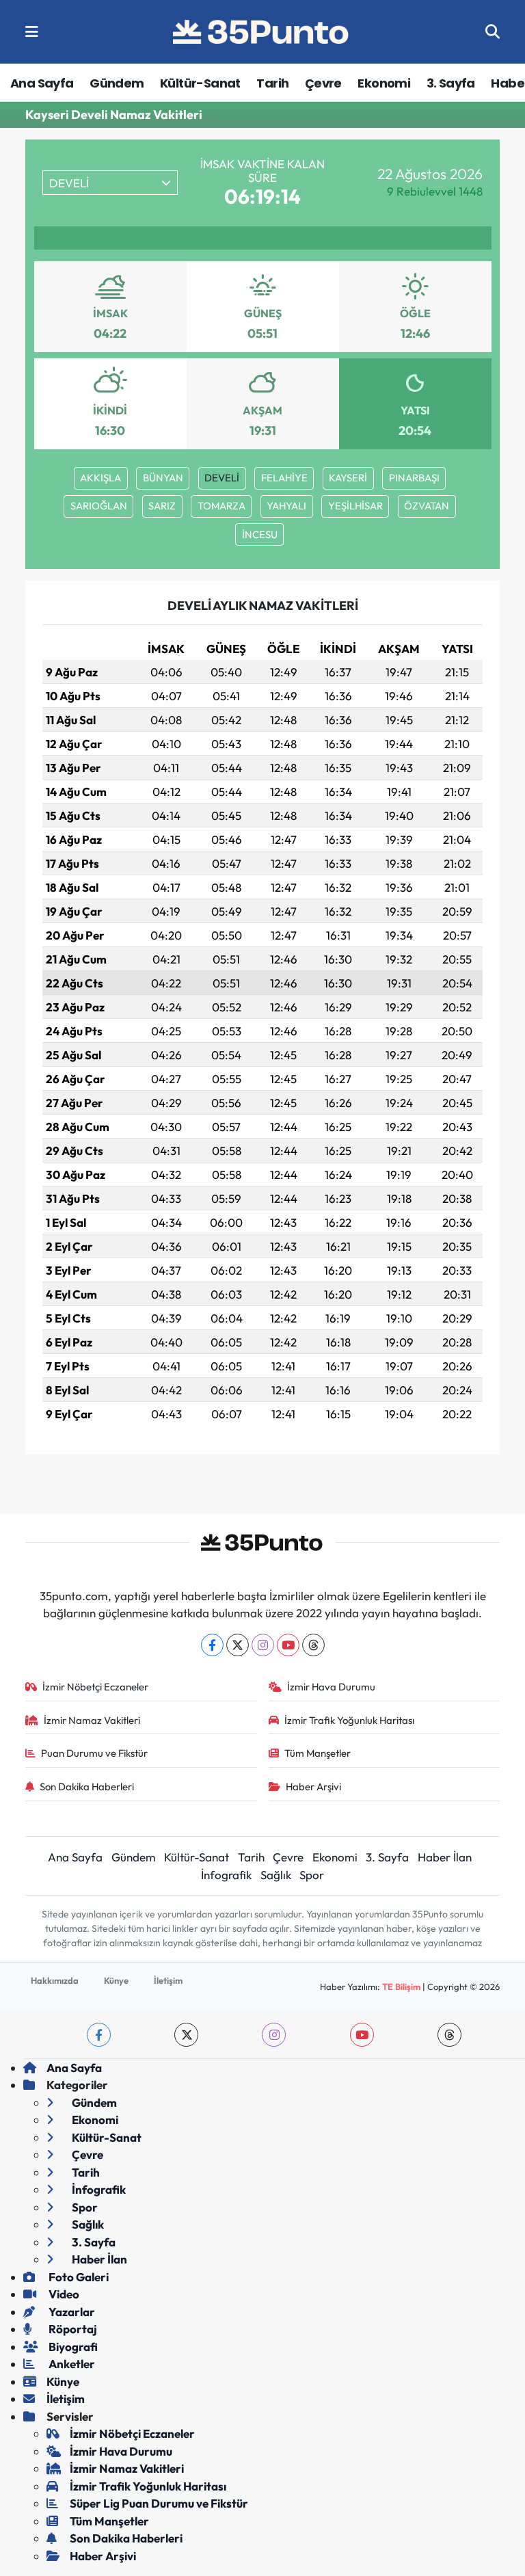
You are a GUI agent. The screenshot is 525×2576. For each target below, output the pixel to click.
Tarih (272, 83)
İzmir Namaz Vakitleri (92, 1720)
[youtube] (362, 2035)
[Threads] (313, 1645)
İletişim (168, 1980)
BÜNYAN (163, 478)
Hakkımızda (55, 1980)
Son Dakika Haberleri (87, 1787)
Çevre (323, 83)
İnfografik (226, 1875)
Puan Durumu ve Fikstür (94, 1753)
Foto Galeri (78, 2277)
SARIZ (162, 506)
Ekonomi (384, 83)
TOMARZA (221, 506)
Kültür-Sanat (200, 83)
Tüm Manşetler (318, 1753)
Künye (116, 1980)
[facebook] (99, 2035)
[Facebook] (212, 1645)
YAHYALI (286, 506)
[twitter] (186, 2035)
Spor (312, 1875)
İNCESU (260, 534)
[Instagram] (263, 1645)
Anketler (71, 2364)
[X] (238, 1645)
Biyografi (72, 2347)
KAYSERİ (348, 478)
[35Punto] (262, 32)
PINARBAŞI (414, 478)
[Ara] (493, 32)
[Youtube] (288, 1645)
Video (63, 2294)
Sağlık (276, 1875)
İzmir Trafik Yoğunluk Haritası (349, 1720)
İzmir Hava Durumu (331, 1687)
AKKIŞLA (100, 478)
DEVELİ (222, 478)
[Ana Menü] (32, 32)
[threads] (449, 2035)
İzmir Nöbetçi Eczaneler (95, 1687)
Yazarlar (71, 2312)
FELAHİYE (284, 478)
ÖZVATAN (427, 506)
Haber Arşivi (313, 1787)
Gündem (117, 83)
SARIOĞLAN (99, 506)
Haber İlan (445, 1857)
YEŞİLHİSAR (355, 506)
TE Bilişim (401, 1987)
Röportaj (72, 2329)
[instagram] (274, 2035)
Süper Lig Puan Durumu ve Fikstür (159, 2503)
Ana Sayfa (42, 83)
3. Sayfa (451, 83)
